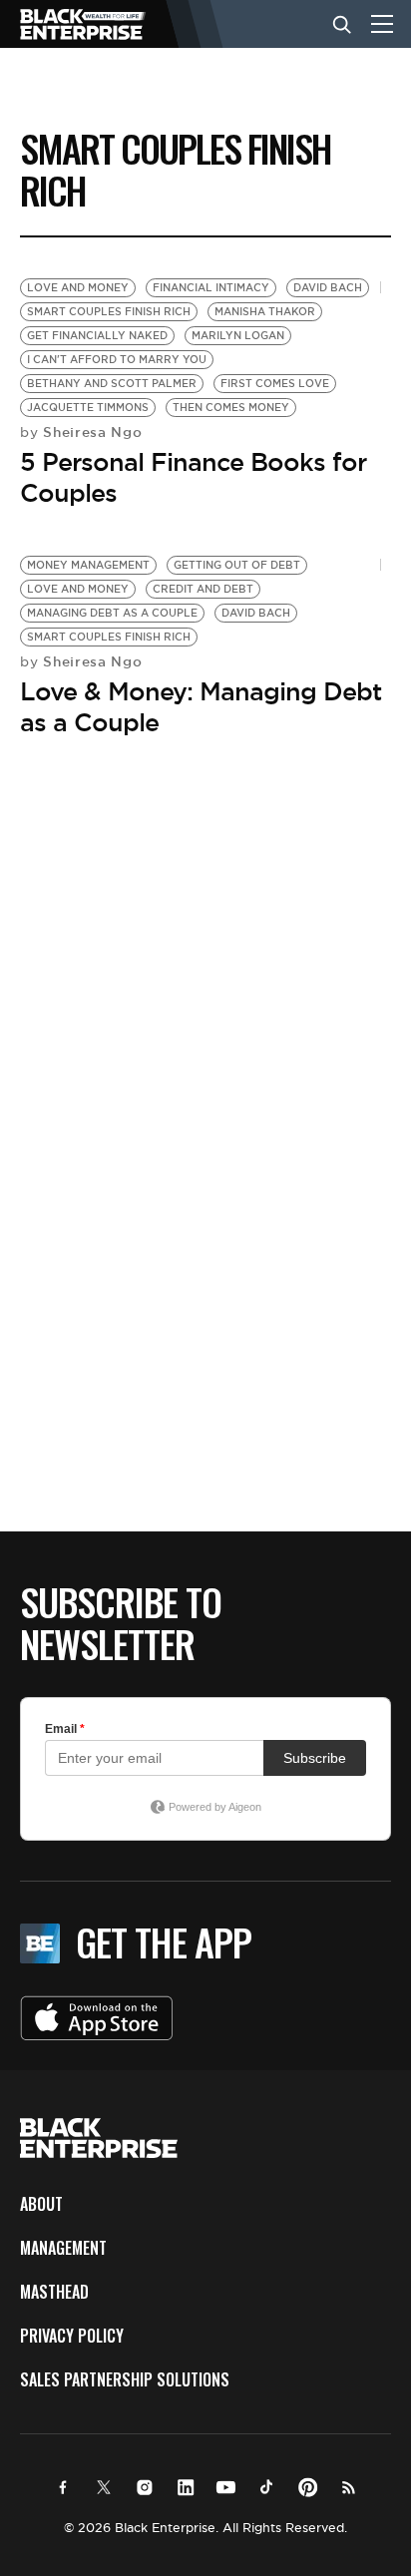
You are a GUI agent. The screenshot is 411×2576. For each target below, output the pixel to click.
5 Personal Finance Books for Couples (193, 477)
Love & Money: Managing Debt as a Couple (201, 707)
